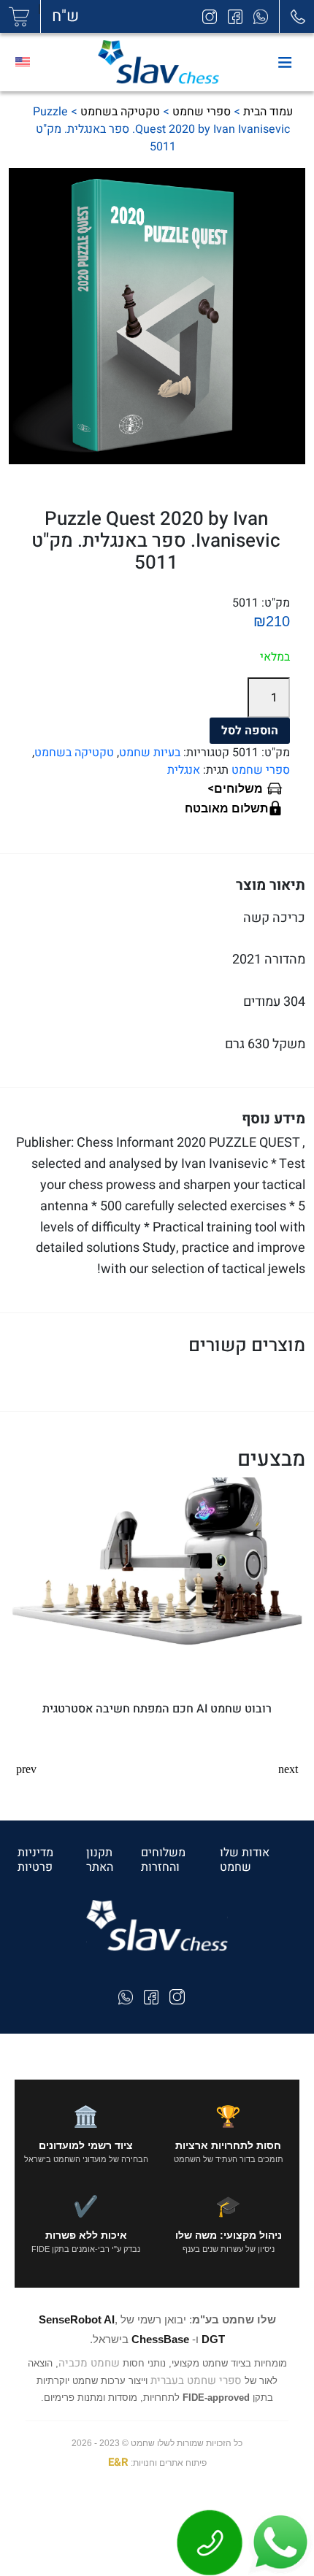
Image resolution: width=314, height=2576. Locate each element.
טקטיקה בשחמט (120, 112)
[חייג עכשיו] (210, 2542)
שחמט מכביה (89, 2363)
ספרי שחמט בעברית (196, 2380)
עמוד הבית (268, 112)
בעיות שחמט (150, 753)
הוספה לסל (250, 731)
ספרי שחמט (202, 112)
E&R (118, 2462)
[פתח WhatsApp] (279, 2542)
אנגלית (184, 770)
